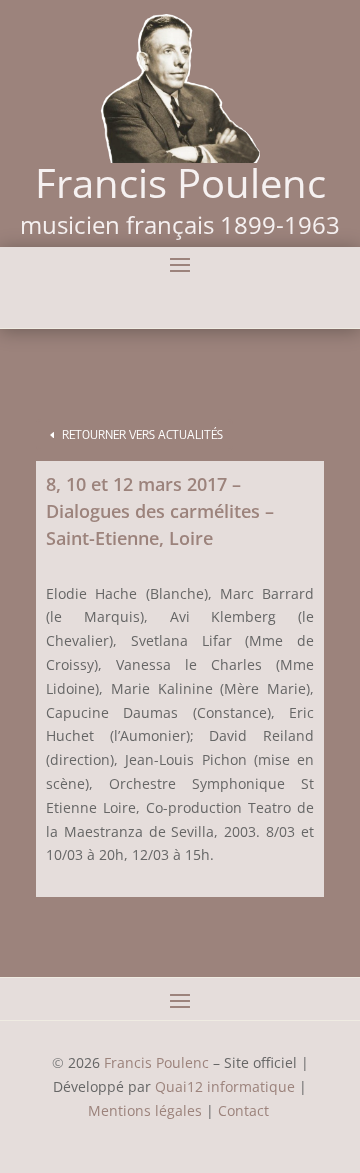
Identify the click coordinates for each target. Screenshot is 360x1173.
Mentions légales (145, 1110)
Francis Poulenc (156, 1062)
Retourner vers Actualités (142, 434)
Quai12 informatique (225, 1086)
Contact (245, 1110)
